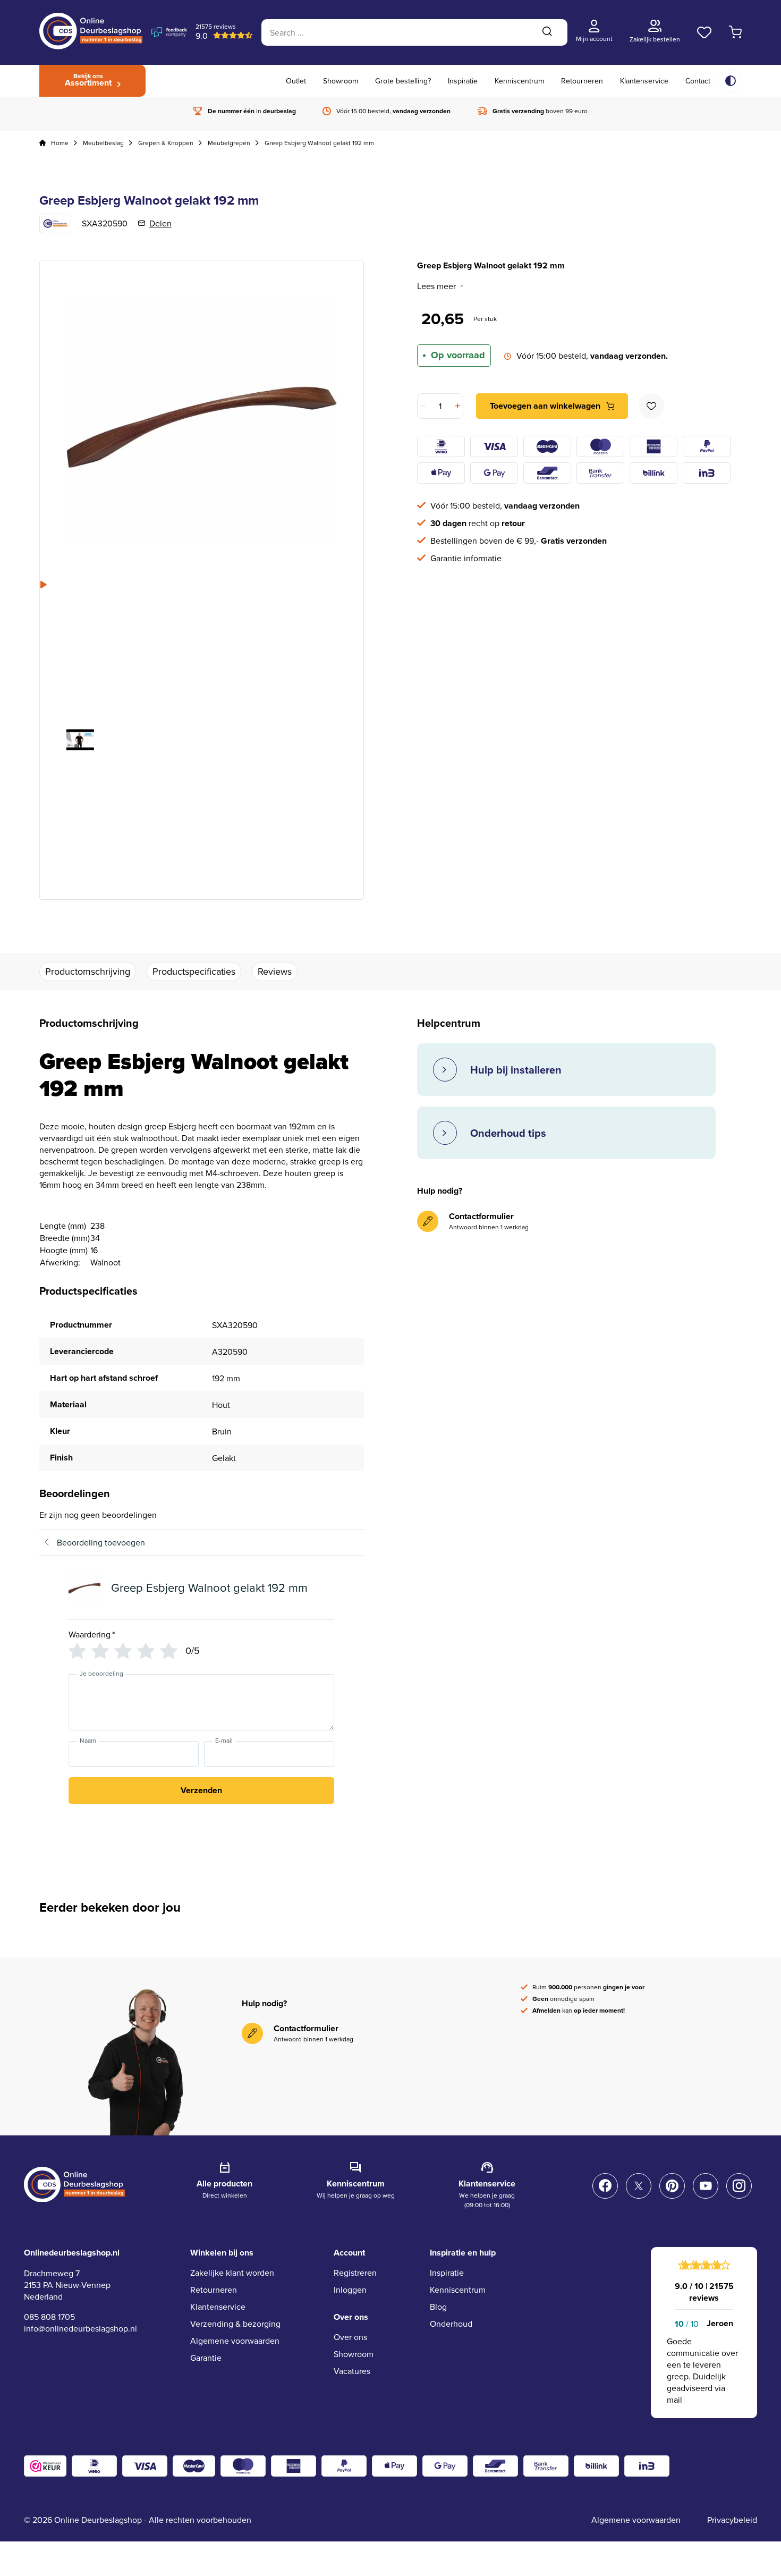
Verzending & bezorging (235, 2324)
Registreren (355, 2273)
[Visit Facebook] (605, 2186)
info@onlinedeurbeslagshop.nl (80, 2328)
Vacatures (352, 2371)
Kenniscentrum (519, 81)
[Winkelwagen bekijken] (736, 32)
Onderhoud (451, 2324)
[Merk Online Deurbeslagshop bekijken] (55, 223)
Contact (698, 81)
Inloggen (350, 2290)
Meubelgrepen (229, 143)
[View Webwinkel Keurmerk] (45, 2466)
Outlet (296, 81)
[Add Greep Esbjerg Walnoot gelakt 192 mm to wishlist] (651, 406)
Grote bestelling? (403, 81)
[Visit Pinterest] (672, 2186)
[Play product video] (80, 740)
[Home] (43, 143)
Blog (438, 2307)
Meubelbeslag (103, 143)
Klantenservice (644, 81)
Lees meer (436, 286)
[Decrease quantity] (424, 406)
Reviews (275, 971)
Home (60, 143)
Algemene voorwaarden (235, 2341)
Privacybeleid (732, 2520)
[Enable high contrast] (731, 81)
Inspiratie (463, 81)
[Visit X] (639, 2186)
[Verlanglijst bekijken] (704, 32)
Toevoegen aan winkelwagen (545, 406)
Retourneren (582, 81)
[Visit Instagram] (739, 2186)
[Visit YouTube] (706, 2186)
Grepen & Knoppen (166, 143)
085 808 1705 (49, 2317)
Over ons (350, 2337)
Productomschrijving (88, 971)
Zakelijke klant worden (232, 2273)
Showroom (341, 81)
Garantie (206, 2358)
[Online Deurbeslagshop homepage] (91, 46)
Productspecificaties (194, 971)
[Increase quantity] (457, 406)
